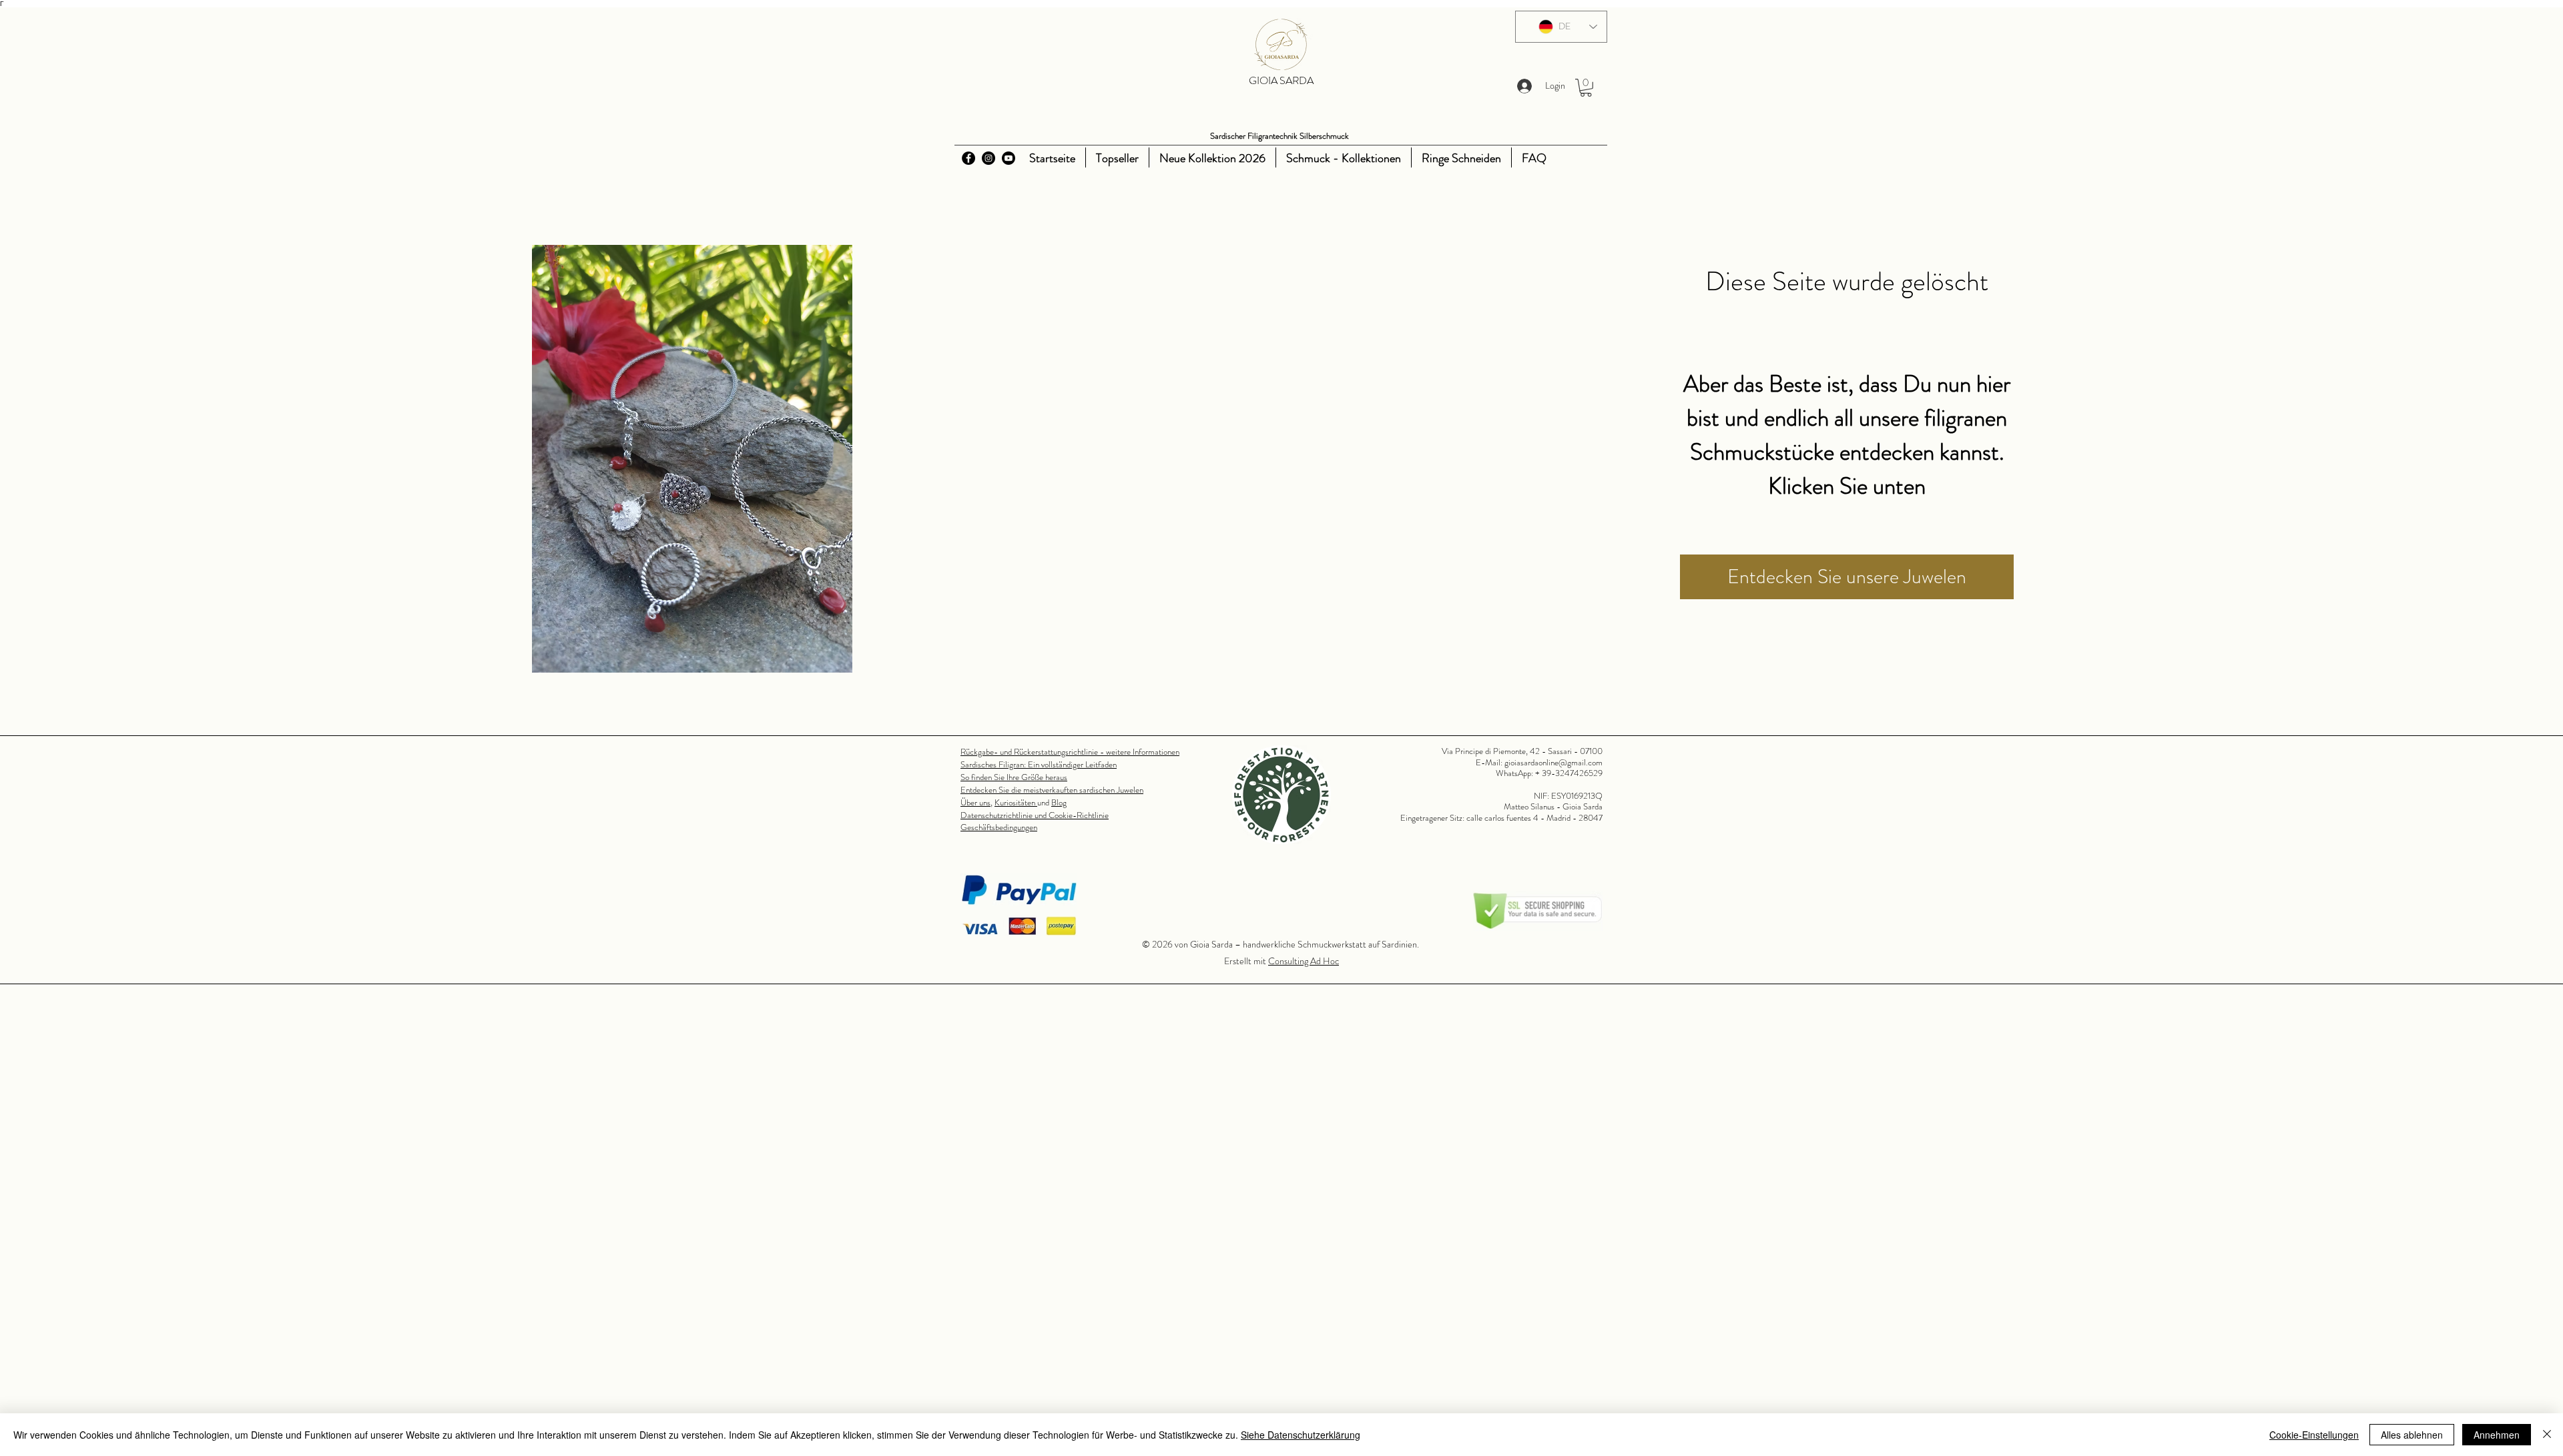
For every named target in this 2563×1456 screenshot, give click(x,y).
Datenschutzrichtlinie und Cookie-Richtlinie (1035, 815)
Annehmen (2497, 1435)
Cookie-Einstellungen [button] (2314, 1435)
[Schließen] (2547, 1435)
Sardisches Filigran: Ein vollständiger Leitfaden (1039, 764)
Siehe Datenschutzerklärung (1301, 1435)
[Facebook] (968, 158)
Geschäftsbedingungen (999, 827)
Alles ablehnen (2412, 1435)
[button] (1586, 88)
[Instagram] (988, 158)
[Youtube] (1009, 158)
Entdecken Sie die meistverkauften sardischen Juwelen (1052, 790)
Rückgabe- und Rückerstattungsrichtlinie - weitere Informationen (1070, 752)
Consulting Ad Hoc (1304, 961)
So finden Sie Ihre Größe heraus (1014, 777)
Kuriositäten (1016, 802)
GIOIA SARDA (1281, 80)
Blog (1059, 802)
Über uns (975, 802)
